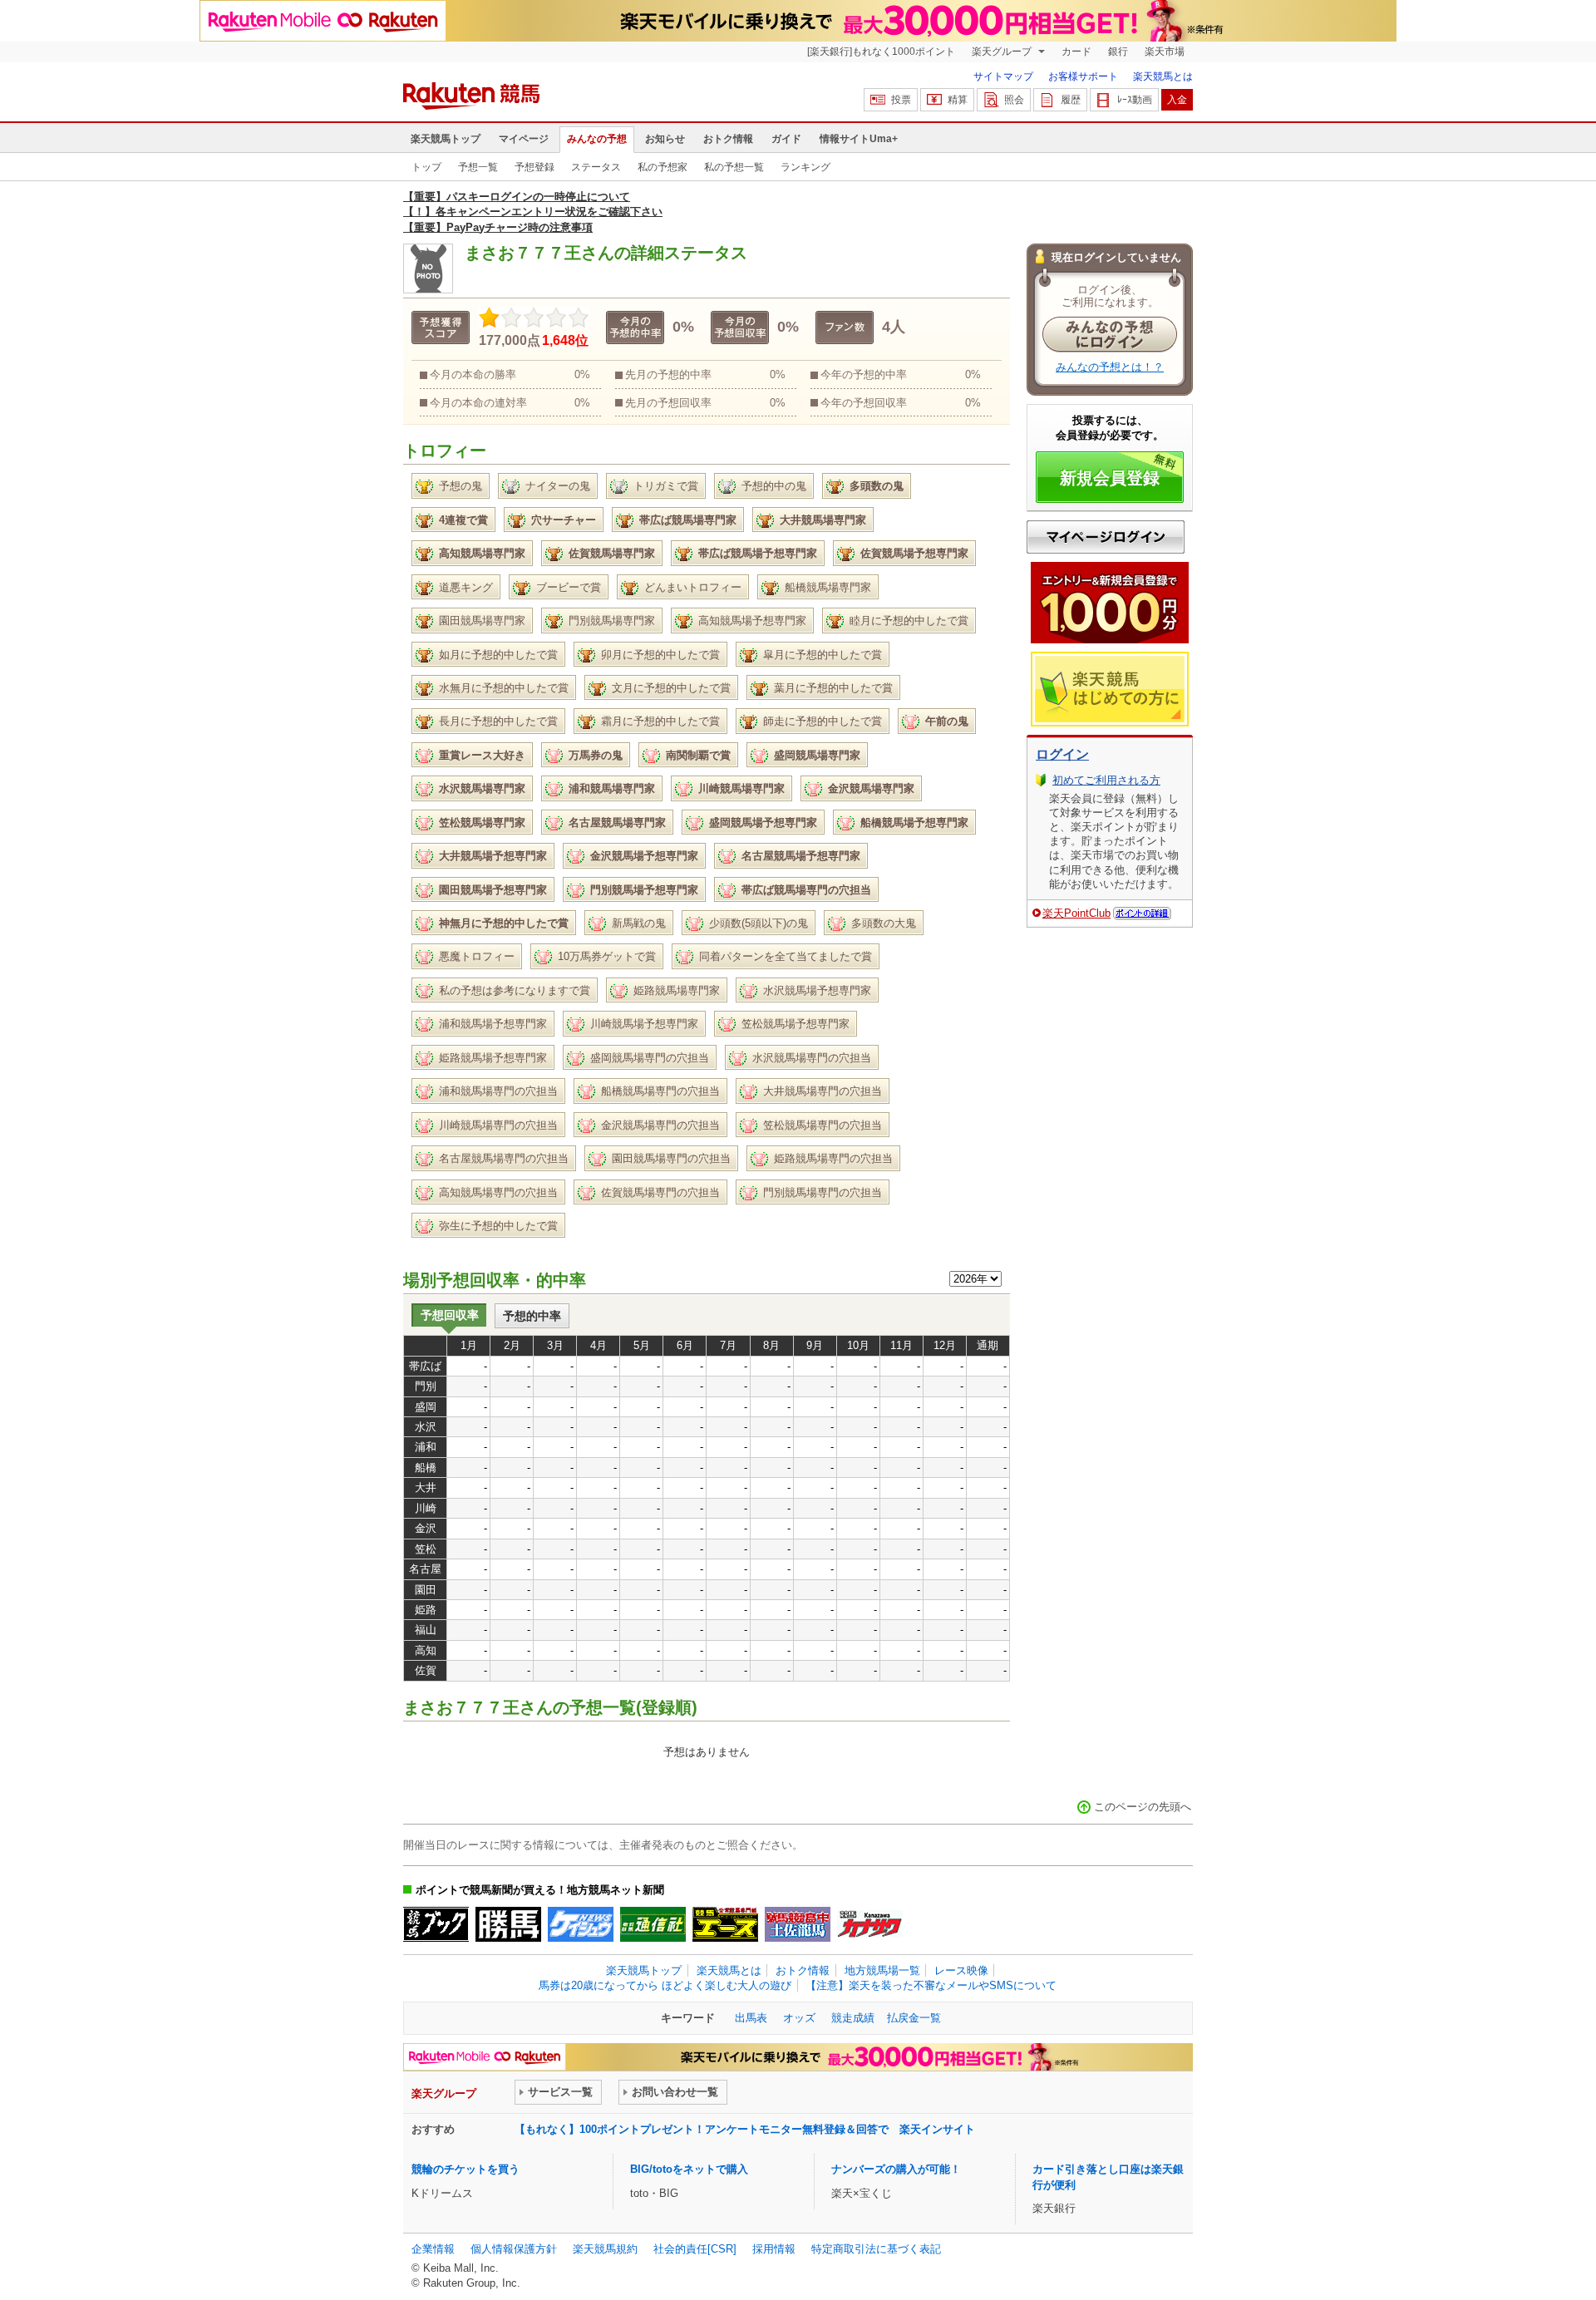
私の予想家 (663, 167)
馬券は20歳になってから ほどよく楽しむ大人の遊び (665, 1985)
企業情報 (433, 2249)
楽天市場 (1165, 52)
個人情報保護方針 (514, 2249)
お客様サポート (1083, 76)
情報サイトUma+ (859, 139)
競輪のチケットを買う (465, 2169)
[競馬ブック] (436, 1924)
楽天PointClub (1076, 913)
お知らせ (665, 139)
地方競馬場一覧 (882, 1970)
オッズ (799, 2018)
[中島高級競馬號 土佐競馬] (798, 1924)
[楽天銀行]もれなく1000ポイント (881, 52)
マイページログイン (1106, 537)
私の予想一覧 (734, 167)
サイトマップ (1003, 76)
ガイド (786, 139)
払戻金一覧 (914, 2018)
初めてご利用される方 (1106, 780)
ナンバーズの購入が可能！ (896, 2169)
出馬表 (751, 2018)
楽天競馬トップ (446, 139)
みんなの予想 (597, 139)
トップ (426, 167)
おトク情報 (728, 139)
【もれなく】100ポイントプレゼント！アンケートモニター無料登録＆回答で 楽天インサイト (745, 2129)
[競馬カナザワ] (870, 1924)
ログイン (1062, 754)
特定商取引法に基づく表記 (876, 2249)
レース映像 (961, 1970)
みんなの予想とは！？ (1110, 367)
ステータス (596, 167)
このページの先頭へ (1143, 1807)
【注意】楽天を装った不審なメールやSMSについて (931, 1985)
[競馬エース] (725, 1924)
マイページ (524, 139)
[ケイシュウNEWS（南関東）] (581, 1924)
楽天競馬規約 (605, 2249)
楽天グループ (1003, 52)
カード (1076, 52)
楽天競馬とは (1163, 76)
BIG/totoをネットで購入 (689, 2169)
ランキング (805, 167)
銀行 (1118, 52)
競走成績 (853, 2018)
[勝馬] (508, 1924)
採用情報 (774, 2249)
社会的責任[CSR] (695, 2249)
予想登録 (534, 167)
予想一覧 (478, 167)
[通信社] (653, 1924)
